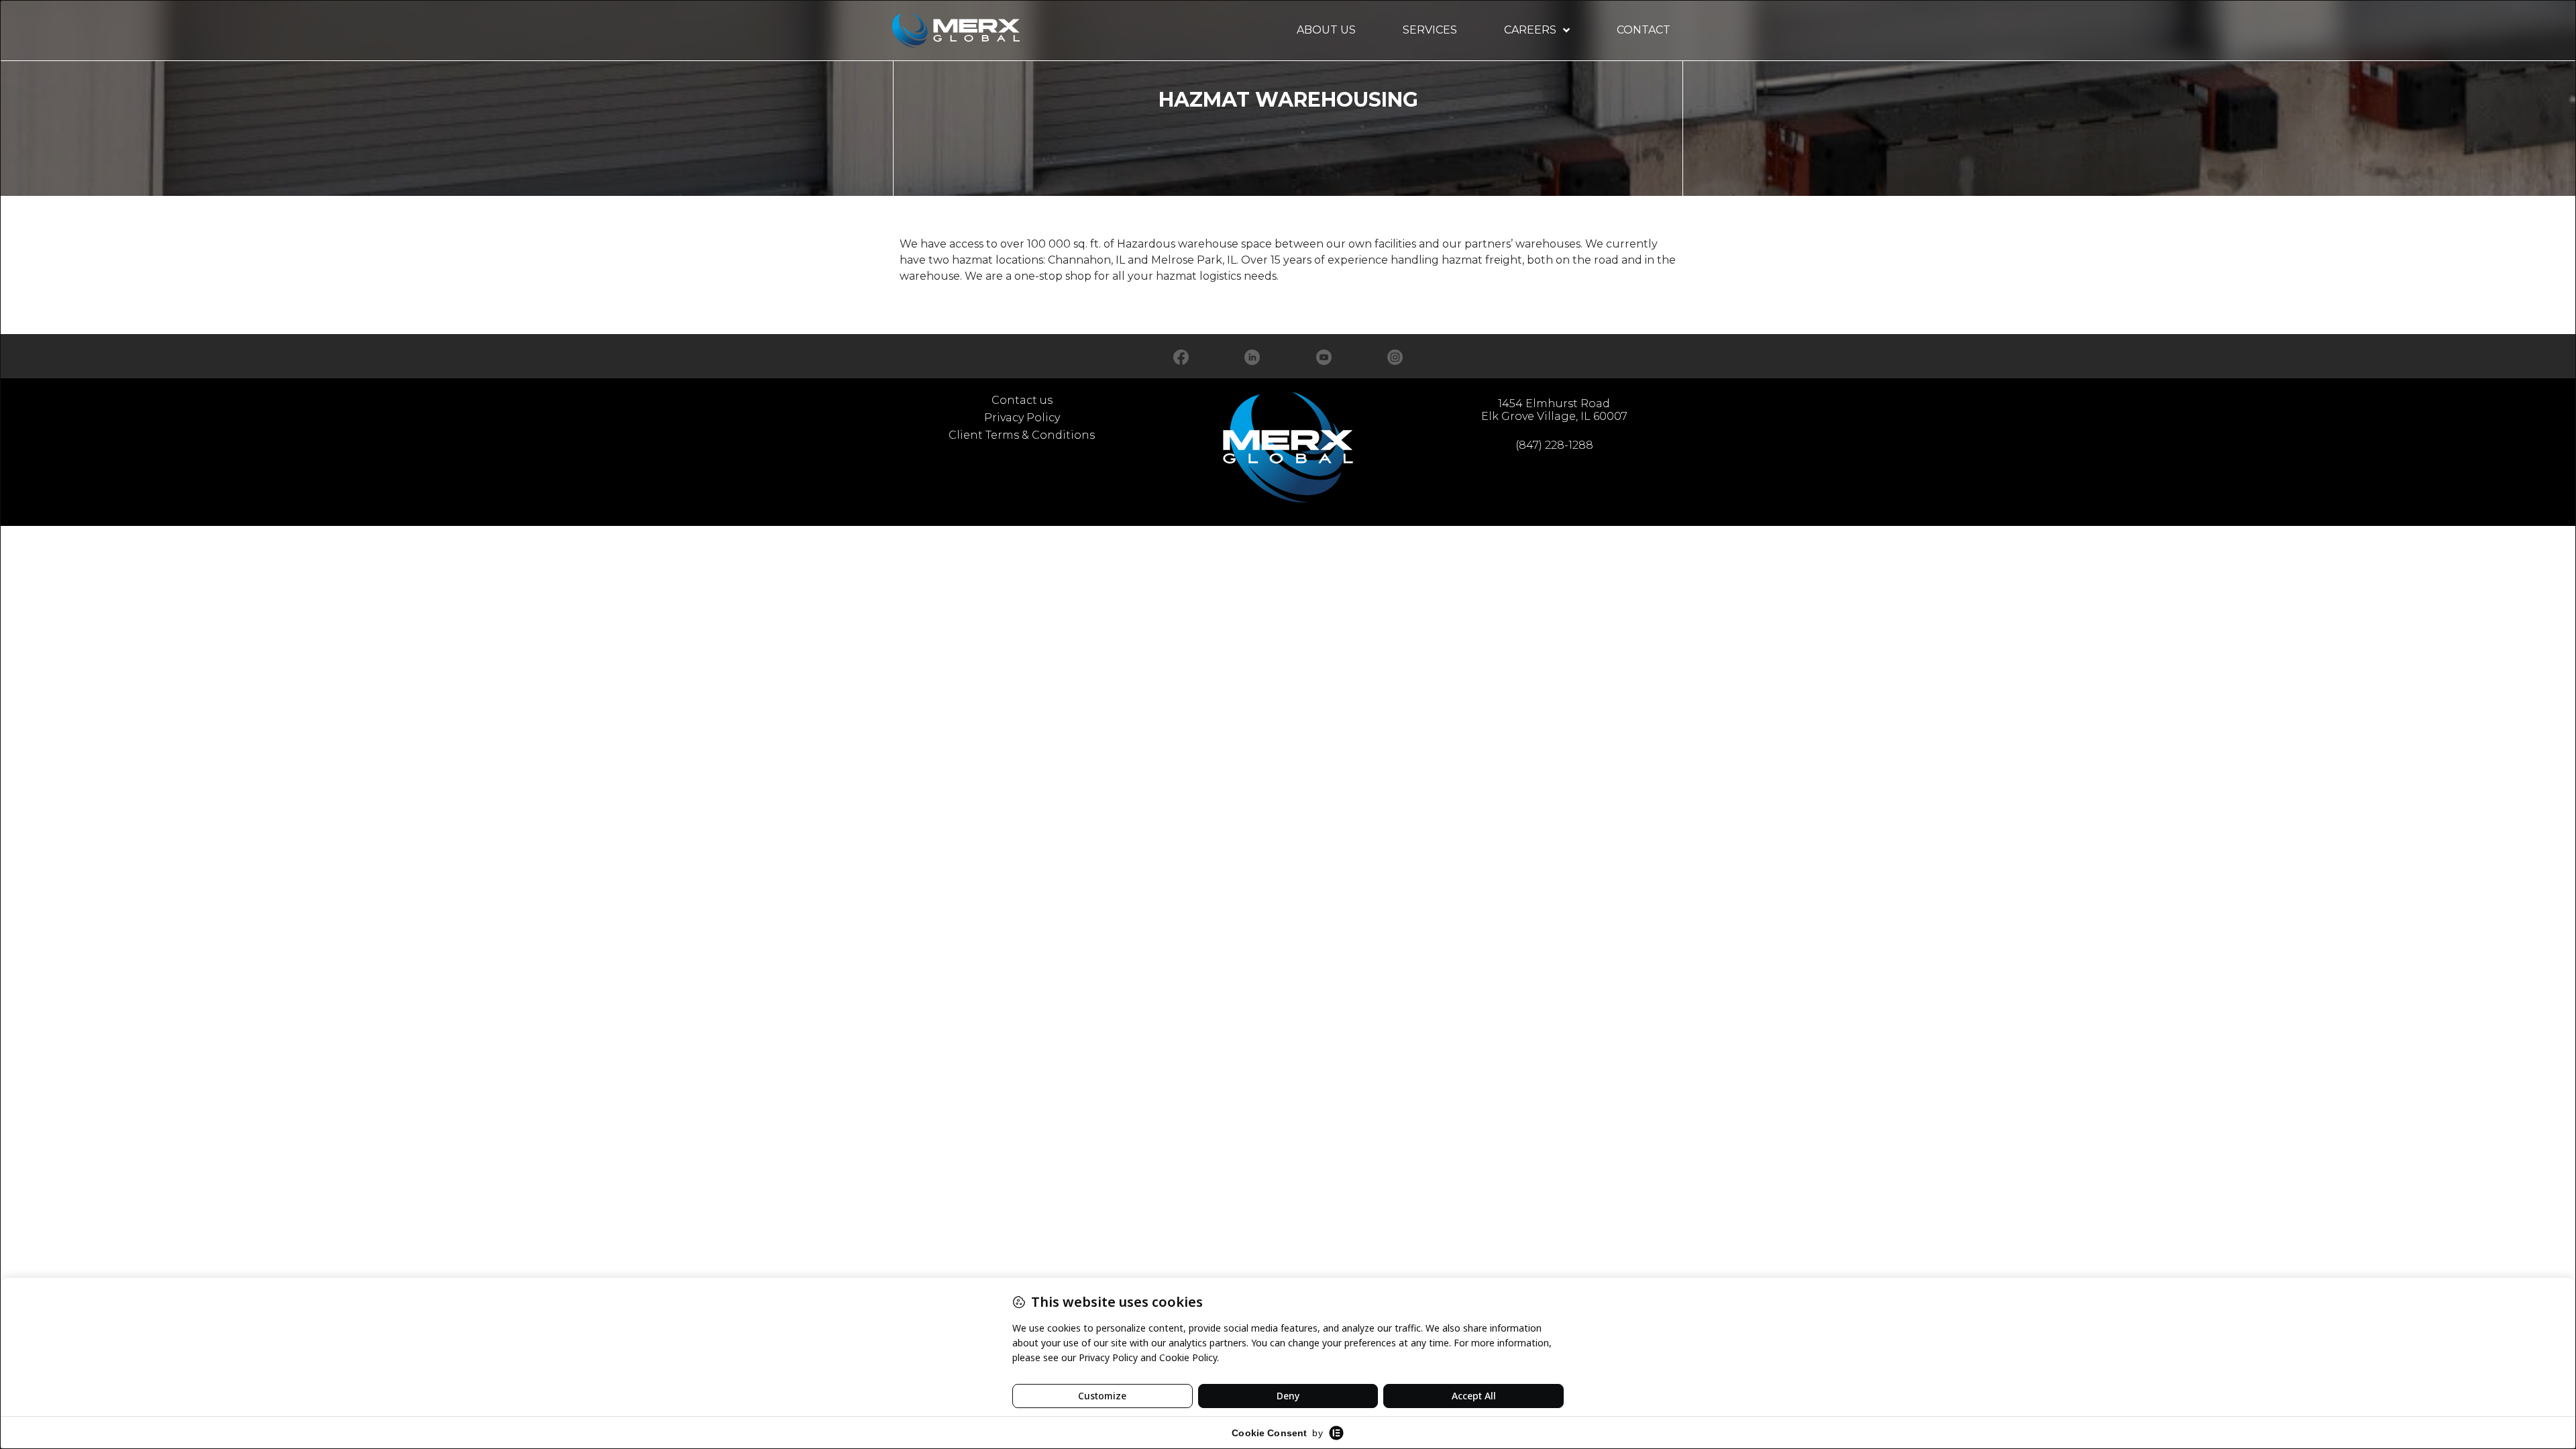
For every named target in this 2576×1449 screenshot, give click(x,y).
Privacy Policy (1022, 418)
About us (1326, 30)
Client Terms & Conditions (1022, 435)
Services (1430, 30)
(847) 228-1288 (1554, 445)
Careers (1530, 30)
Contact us (1022, 400)
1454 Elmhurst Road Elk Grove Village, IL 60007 (1554, 410)
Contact (1644, 30)
